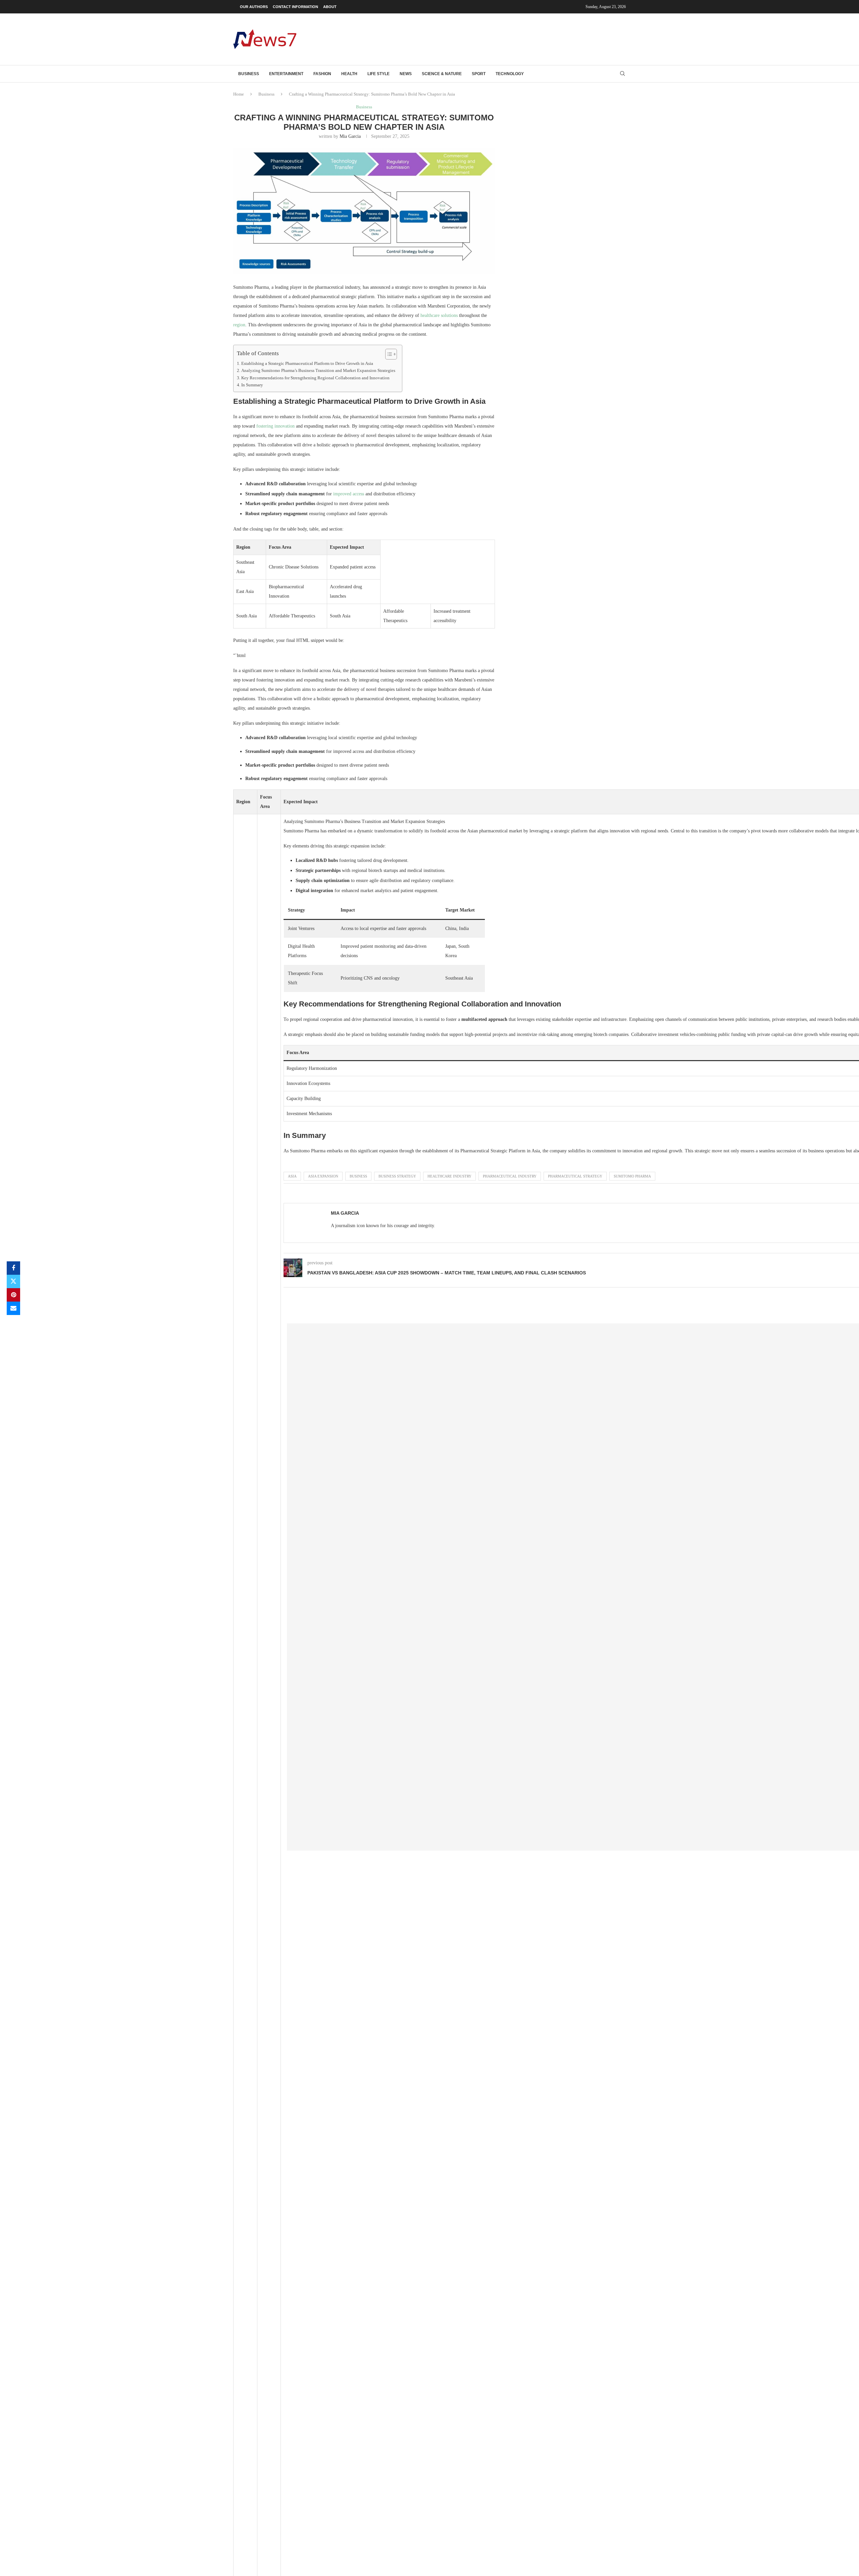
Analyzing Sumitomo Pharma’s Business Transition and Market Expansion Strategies (318, 371)
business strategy (397, 1176)
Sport (479, 74)
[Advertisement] (504, 39)
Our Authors (254, 7)
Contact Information (295, 7)
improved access (349, 494)
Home (239, 94)
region (239, 325)
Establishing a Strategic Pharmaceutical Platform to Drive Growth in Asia (307, 364)
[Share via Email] (13, 1308)
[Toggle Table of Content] (388, 354)
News (406, 74)
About (330, 7)
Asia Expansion (323, 1176)
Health (349, 74)
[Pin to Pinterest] (13, 1295)
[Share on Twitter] (13, 1281)
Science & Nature (442, 74)
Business (249, 74)
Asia (292, 1176)
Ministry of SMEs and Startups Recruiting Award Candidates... (720, 1911)
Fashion (322, 74)
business (358, 1176)
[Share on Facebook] (13, 1268)
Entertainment (286, 74)
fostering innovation (275, 426)
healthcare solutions (439, 315)
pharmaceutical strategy (575, 1176)
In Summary (252, 385)
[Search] (622, 74)
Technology (510, 74)
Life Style (378, 74)
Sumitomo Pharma (632, 1176)
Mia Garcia (350, 136)
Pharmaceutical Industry (510, 1176)
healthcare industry (449, 1176)
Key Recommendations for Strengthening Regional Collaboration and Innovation (315, 378)
